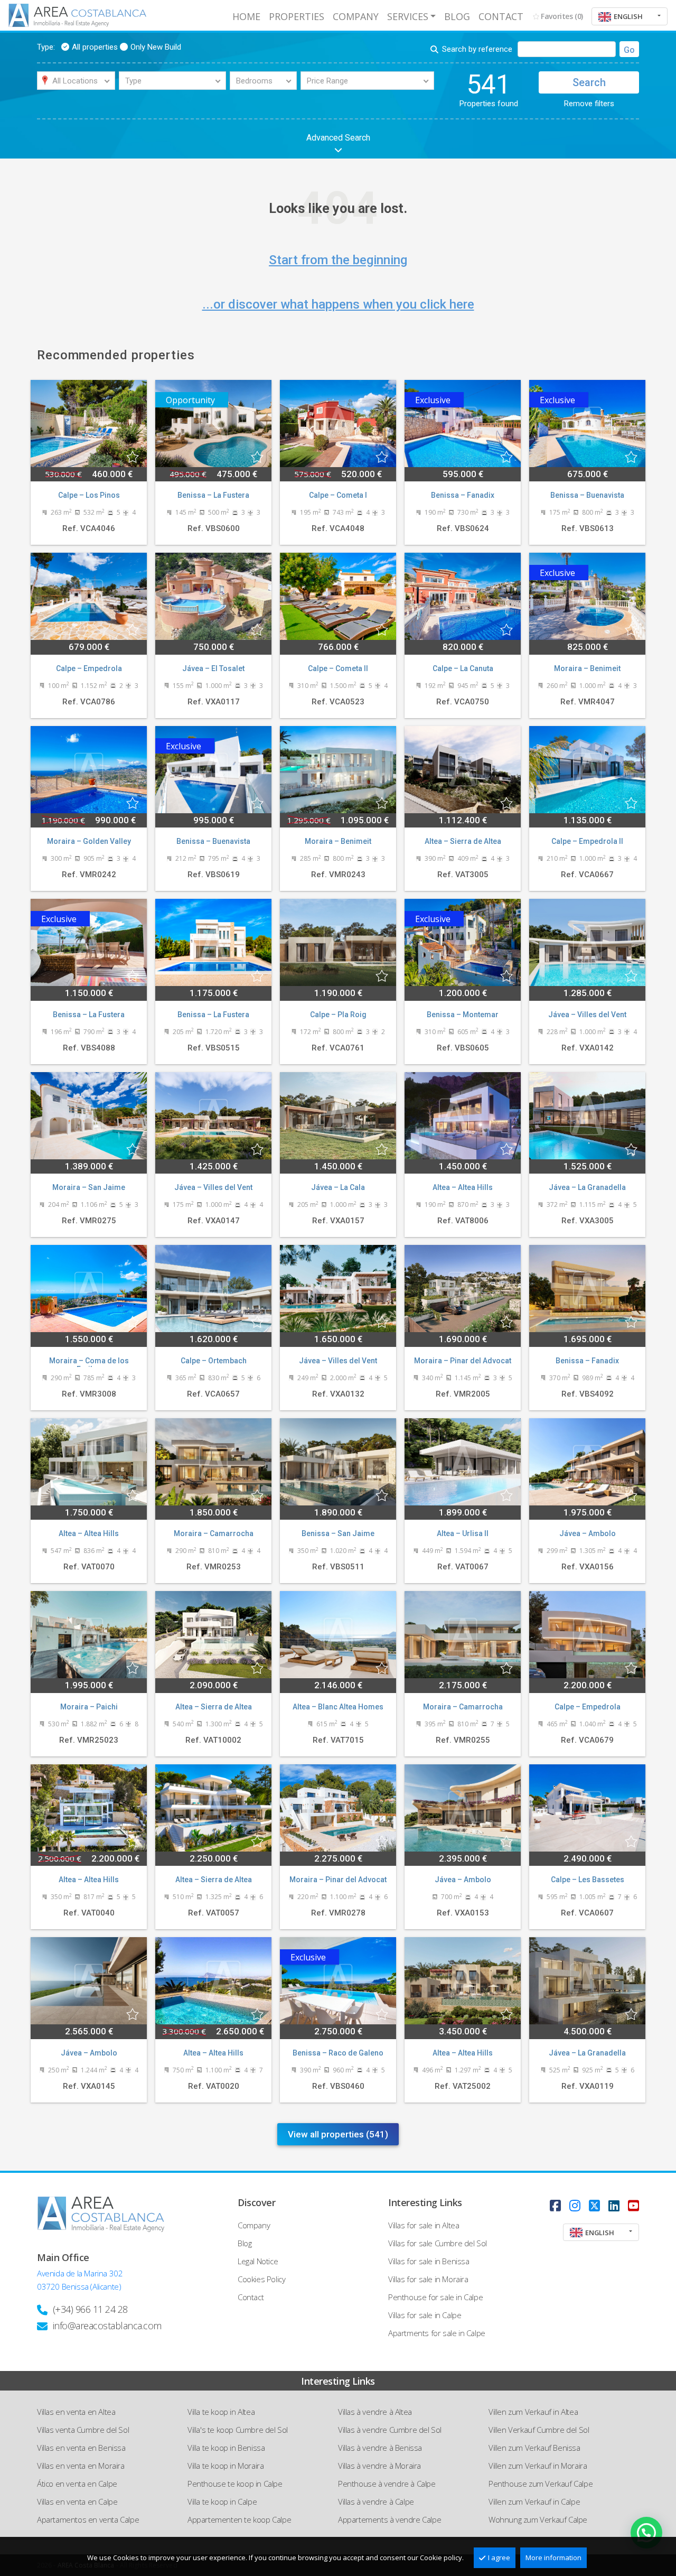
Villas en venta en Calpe (77, 2501)
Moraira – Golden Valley (89, 841)
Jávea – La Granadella (587, 1187)
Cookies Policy (261, 2279)
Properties (297, 16)
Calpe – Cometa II (338, 668)
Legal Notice (258, 2261)
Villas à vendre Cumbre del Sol (390, 2430)
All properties (95, 47)
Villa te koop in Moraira (226, 2466)
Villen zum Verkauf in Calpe (534, 2501)
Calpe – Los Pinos (89, 495)
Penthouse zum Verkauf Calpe (541, 2484)
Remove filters (589, 104)
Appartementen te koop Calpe (239, 2519)
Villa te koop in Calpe (222, 2501)
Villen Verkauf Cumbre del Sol (539, 2430)
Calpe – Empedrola (89, 668)
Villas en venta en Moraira (81, 2466)
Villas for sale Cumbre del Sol (438, 2243)
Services (408, 16)
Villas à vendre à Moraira (379, 2466)
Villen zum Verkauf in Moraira (538, 2466)
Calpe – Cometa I (338, 495)
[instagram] (575, 2205)
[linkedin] (614, 2205)
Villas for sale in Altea (424, 2225)
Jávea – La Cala (338, 1187)
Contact (501, 16)
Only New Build (156, 47)
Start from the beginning (338, 260)
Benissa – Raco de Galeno (338, 2053)
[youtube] (633, 2205)
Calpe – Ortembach (214, 1361)
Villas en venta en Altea (76, 2412)
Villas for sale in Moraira (428, 2279)
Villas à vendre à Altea (375, 2412)
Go (629, 50)
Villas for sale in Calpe (425, 2315)
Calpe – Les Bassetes (588, 1880)
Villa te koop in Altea (221, 2412)
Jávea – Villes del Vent (587, 1015)
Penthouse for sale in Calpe (435, 2297)
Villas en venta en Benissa (81, 2448)
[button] (630, 16)
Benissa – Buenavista (587, 495)
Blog (457, 16)
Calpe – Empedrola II (587, 841)
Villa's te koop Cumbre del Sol (238, 2430)
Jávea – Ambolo (588, 1533)
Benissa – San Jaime (338, 1533)
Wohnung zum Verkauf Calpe (538, 2519)
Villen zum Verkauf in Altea (533, 2412)
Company (356, 16)
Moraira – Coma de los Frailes (89, 1362)
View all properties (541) (338, 2134)
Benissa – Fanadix (463, 495)
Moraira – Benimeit (587, 668)
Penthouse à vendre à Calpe (387, 2484)
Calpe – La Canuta (463, 668)
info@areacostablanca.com (107, 2326)
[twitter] (594, 2205)
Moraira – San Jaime (89, 1187)
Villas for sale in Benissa (429, 2261)
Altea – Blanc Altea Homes (338, 1707)
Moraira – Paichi (89, 1707)
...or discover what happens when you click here (338, 304)
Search (589, 82)
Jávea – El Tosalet (213, 668)
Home (246, 16)
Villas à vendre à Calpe (376, 2501)
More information (553, 2558)
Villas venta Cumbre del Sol (83, 2430)
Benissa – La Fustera (213, 495)
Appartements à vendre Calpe (389, 2519)
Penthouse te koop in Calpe (235, 2484)
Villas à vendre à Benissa (380, 2448)
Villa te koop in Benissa (226, 2448)
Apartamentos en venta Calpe (88, 2519)
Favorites (562, 16)
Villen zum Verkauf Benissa (534, 2448)
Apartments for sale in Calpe (437, 2333)
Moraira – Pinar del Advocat (463, 1361)
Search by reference (477, 49)
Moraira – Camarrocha (214, 1533)
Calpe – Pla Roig (338, 1015)
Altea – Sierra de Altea (463, 841)
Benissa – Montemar (463, 1015)
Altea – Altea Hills (463, 1187)
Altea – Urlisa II (463, 1533)
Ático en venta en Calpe (77, 2484)
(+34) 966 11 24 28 (90, 2309)
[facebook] (555, 2205)
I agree (499, 2558)
